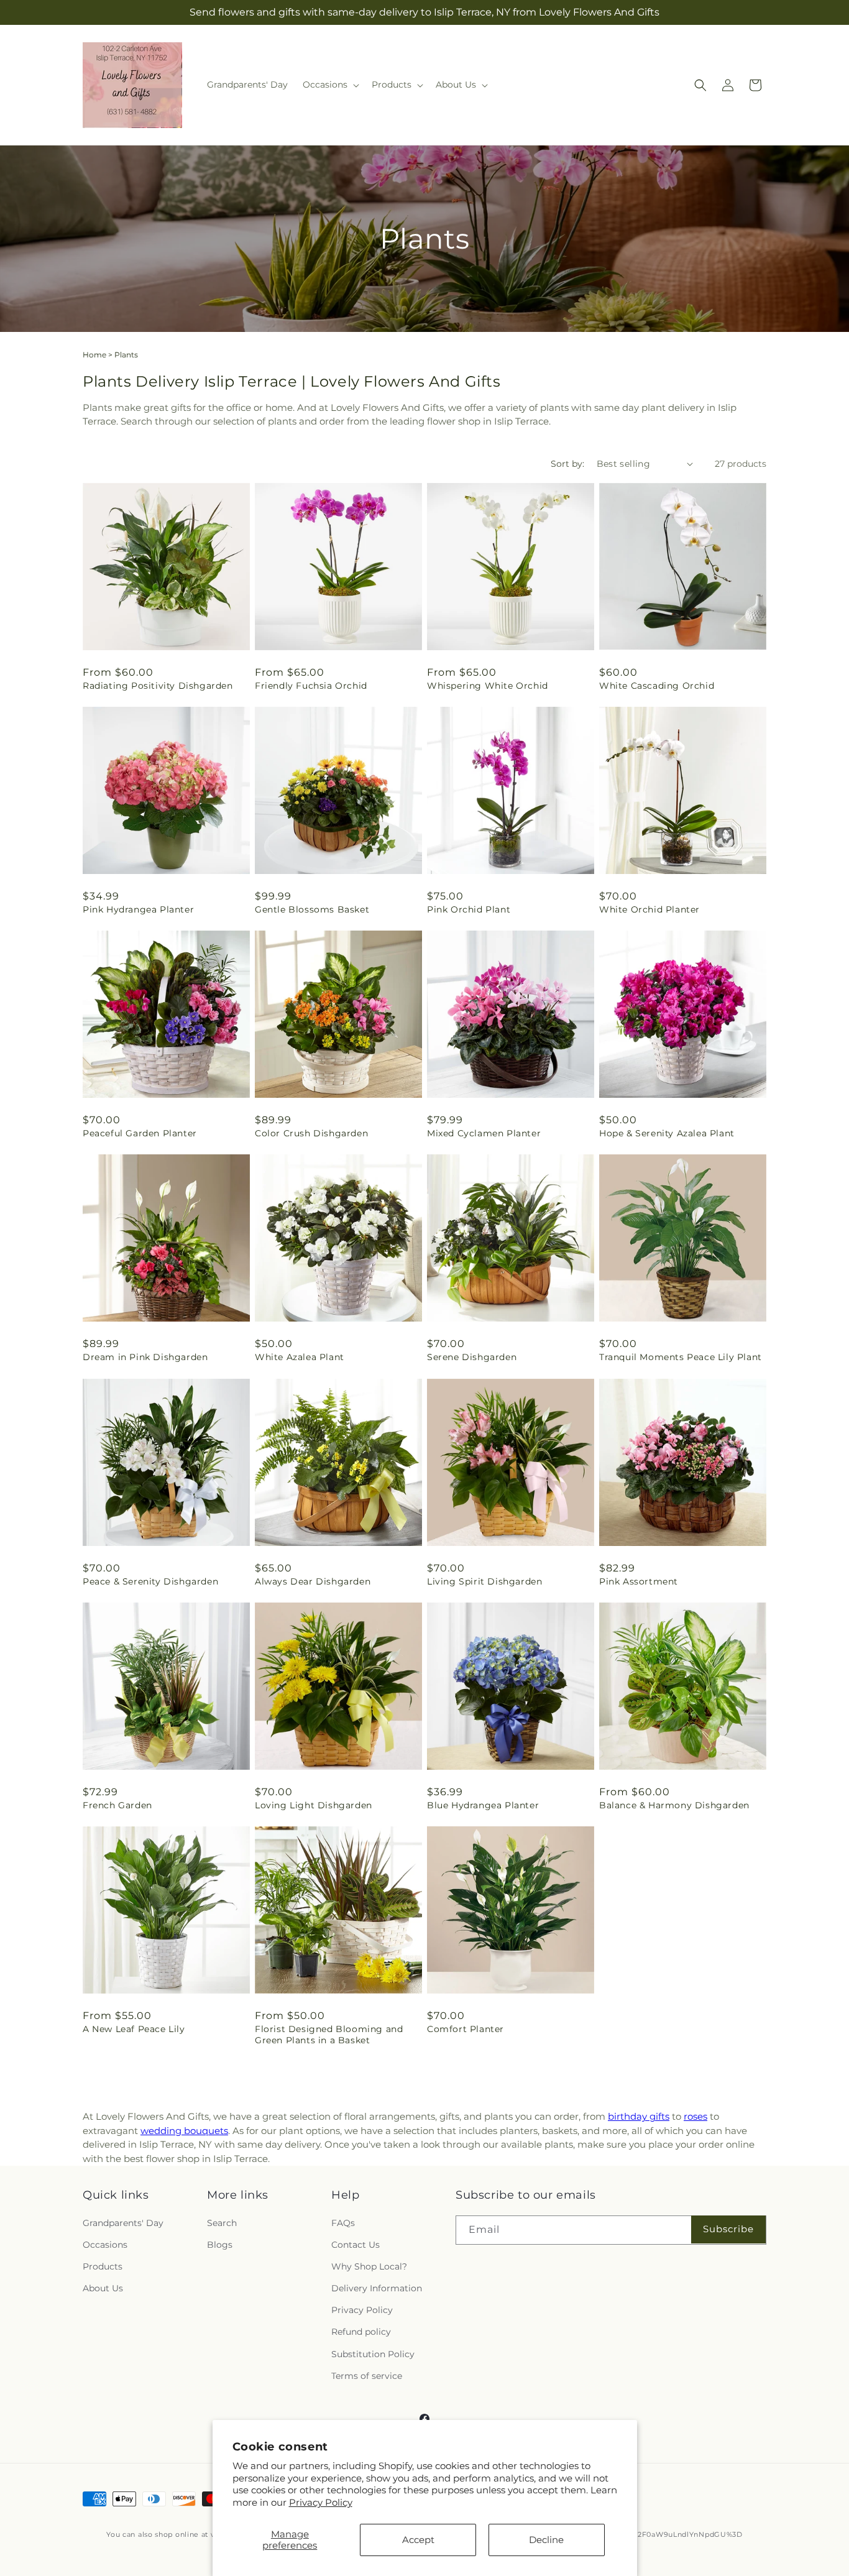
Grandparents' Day (123, 2223)
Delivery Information (377, 2288)
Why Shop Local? (369, 2266)
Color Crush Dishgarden (311, 1133)
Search (222, 2223)
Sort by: (567, 464)
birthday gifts (639, 2116)
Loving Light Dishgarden (314, 1805)
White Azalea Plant (300, 1357)
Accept (418, 2540)
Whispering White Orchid (488, 686)
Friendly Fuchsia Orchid (311, 686)
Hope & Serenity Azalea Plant (667, 1133)
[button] (330, 85)
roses (695, 2116)
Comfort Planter (466, 2029)
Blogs (220, 2245)
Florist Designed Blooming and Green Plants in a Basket (329, 2035)
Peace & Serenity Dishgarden (150, 1581)
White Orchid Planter (649, 909)
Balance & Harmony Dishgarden (674, 1805)
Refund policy (361, 2332)
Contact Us (356, 2245)
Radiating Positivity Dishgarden (158, 686)
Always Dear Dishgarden (313, 1581)
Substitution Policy (373, 2354)
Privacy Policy (321, 2502)
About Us (103, 2288)
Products (103, 2266)
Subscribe (728, 2229)
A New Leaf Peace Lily (134, 2029)
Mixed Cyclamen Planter (484, 1133)
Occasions (105, 2245)
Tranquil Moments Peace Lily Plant (681, 1357)
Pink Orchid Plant (469, 909)
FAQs (343, 2223)
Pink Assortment (639, 1581)
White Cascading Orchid (657, 686)
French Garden (117, 1805)
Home (94, 355)
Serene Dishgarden (472, 1357)
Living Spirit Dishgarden (484, 1581)
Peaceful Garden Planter (140, 1133)
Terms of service (367, 2376)
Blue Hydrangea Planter (483, 1805)
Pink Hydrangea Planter (138, 909)
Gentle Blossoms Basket (312, 909)
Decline (546, 2540)
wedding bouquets (184, 2131)
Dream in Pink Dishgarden (145, 1357)
